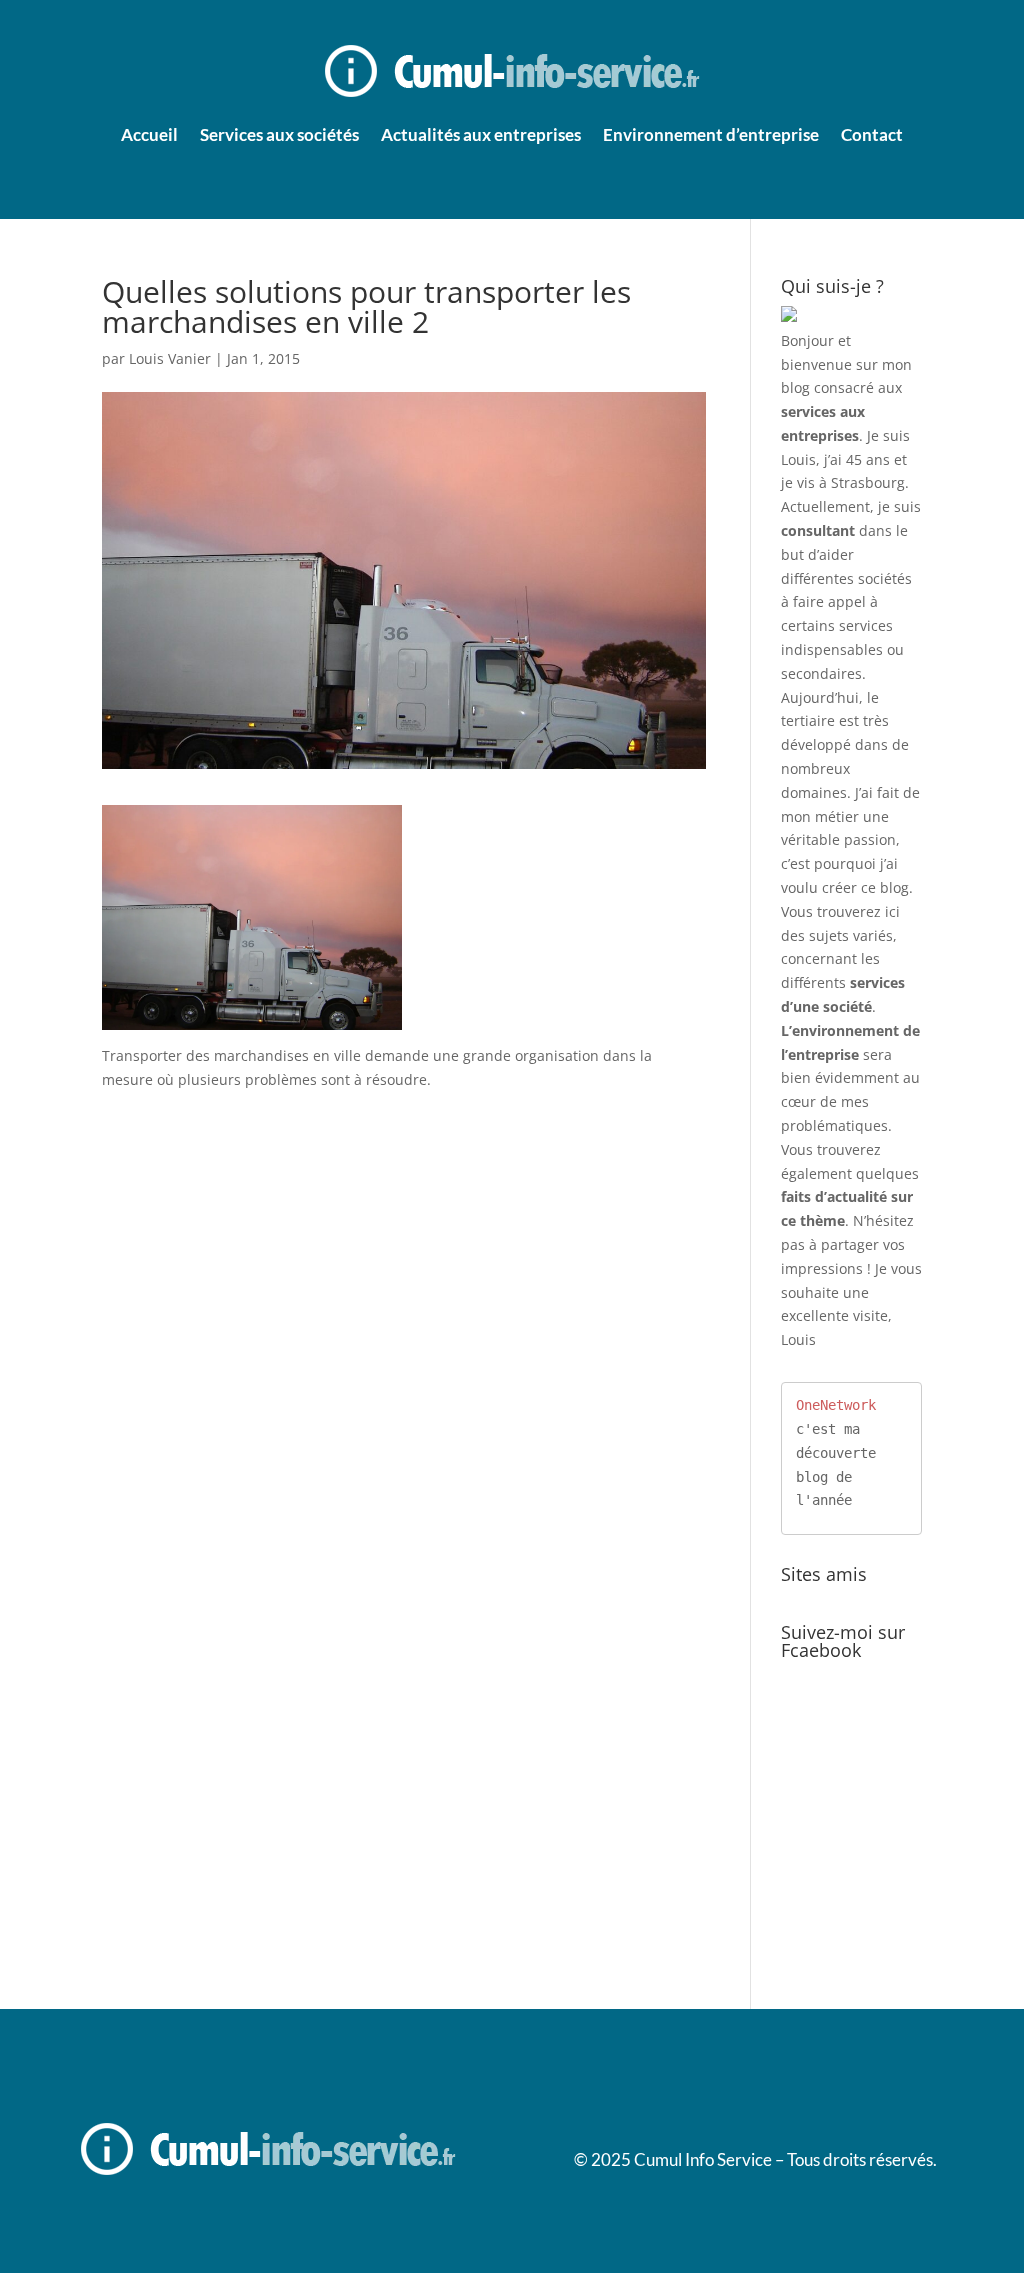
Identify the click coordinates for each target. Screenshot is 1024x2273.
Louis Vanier (170, 358)
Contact (872, 134)
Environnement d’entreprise (711, 134)
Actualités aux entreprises (481, 134)
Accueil (149, 134)
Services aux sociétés (279, 134)
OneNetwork (836, 1405)
